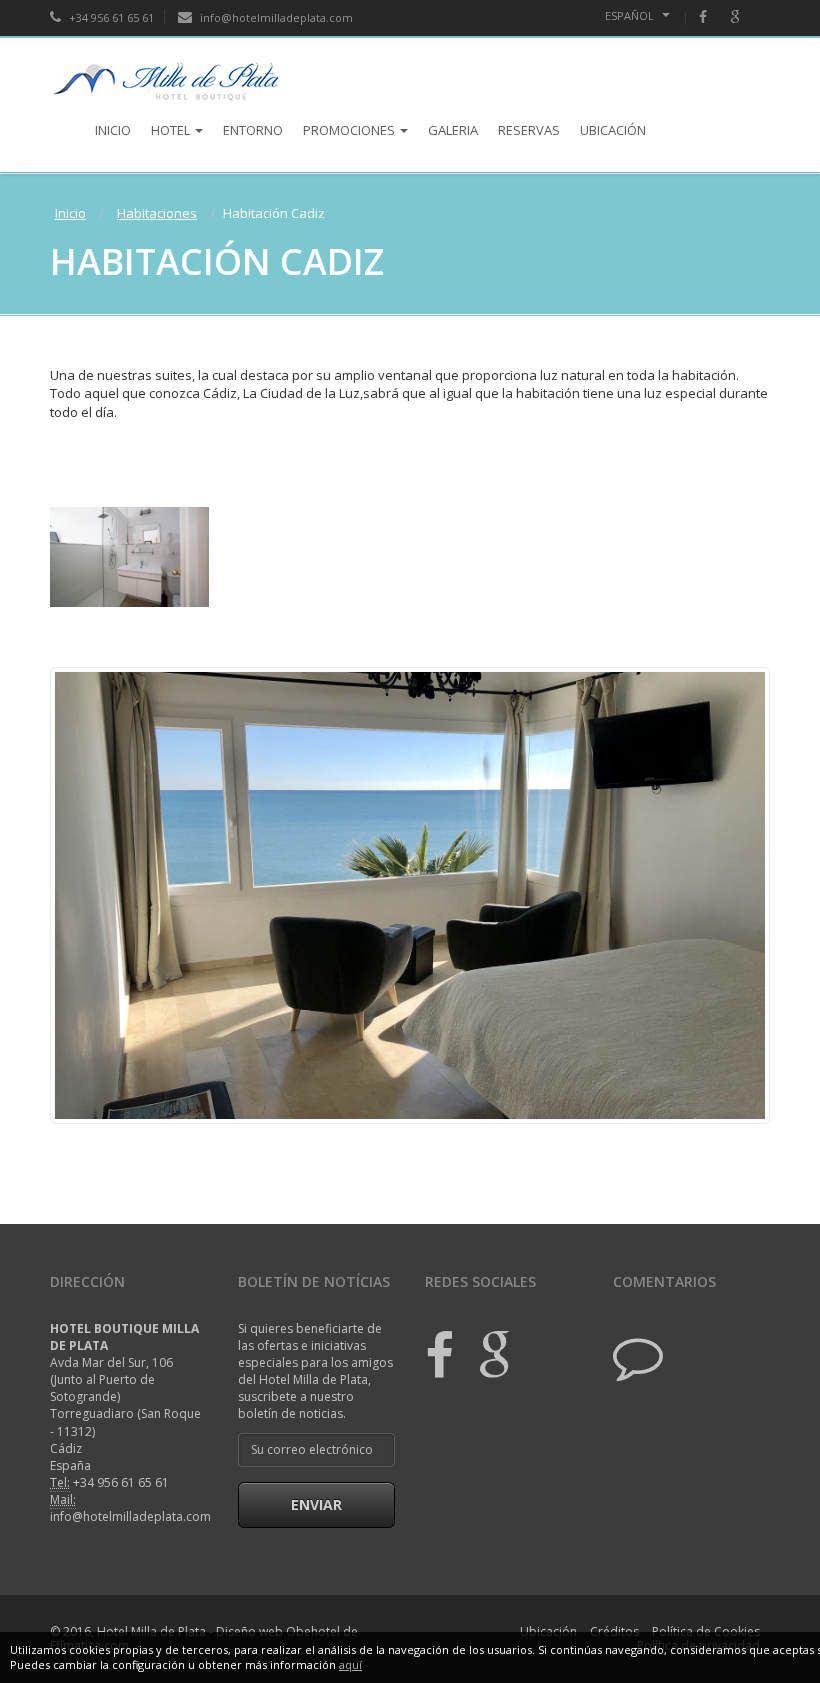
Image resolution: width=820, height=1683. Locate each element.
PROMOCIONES (349, 130)
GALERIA (453, 130)
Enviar (316, 1504)
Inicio (70, 213)
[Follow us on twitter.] (638, 1355)
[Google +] (485, 1355)
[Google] (745, 17)
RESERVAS (529, 130)
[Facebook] (713, 17)
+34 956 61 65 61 (110, 17)
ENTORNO (253, 130)
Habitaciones (157, 213)
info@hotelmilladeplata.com (275, 17)
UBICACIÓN (613, 130)
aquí (350, 1664)
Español (631, 15)
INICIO (113, 130)
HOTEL (170, 130)
